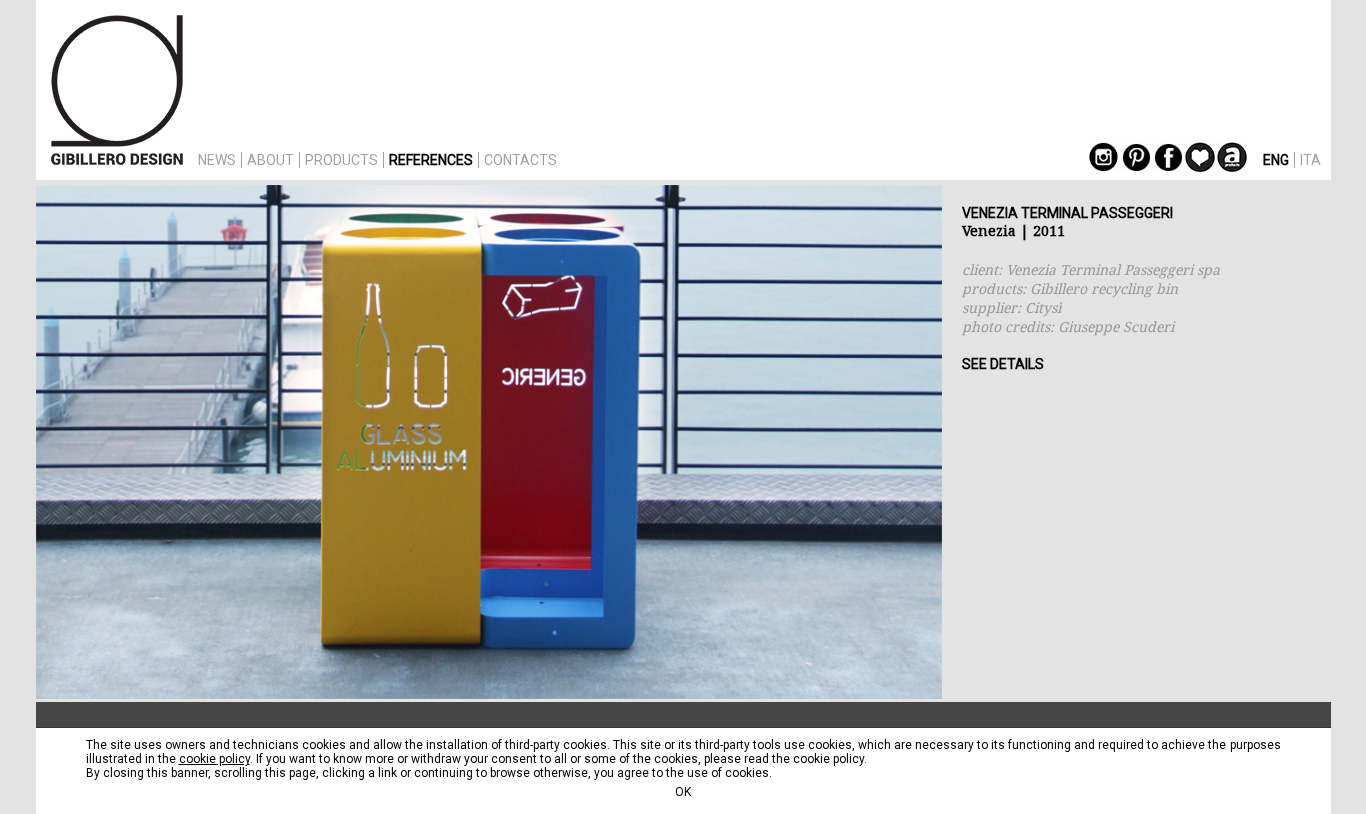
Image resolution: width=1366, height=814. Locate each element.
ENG (1276, 160)
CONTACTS (520, 160)
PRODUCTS (341, 160)
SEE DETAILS (1003, 364)
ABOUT (270, 160)
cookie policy (214, 759)
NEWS (217, 160)
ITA (1310, 160)
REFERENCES (431, 160)
